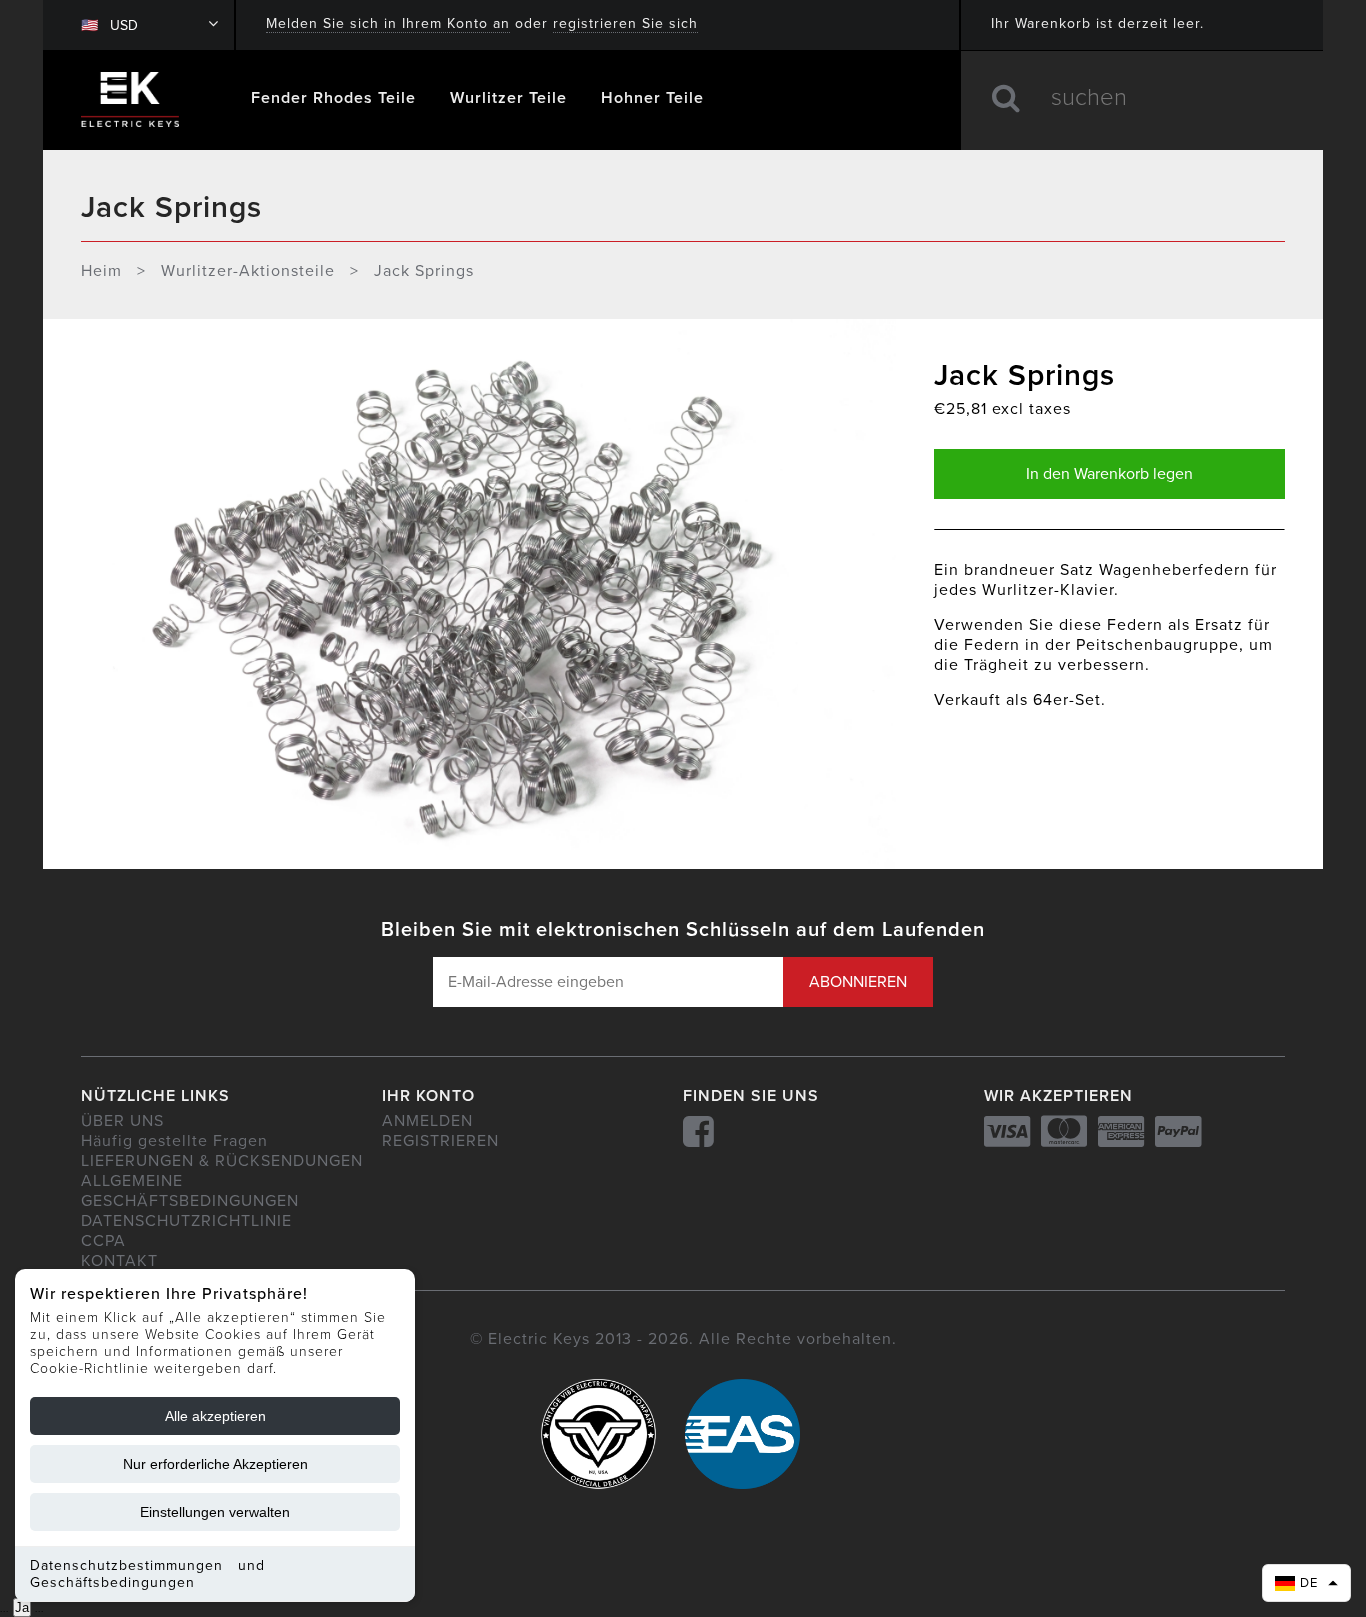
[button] (1306, 1583)
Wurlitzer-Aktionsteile (248, 271)
